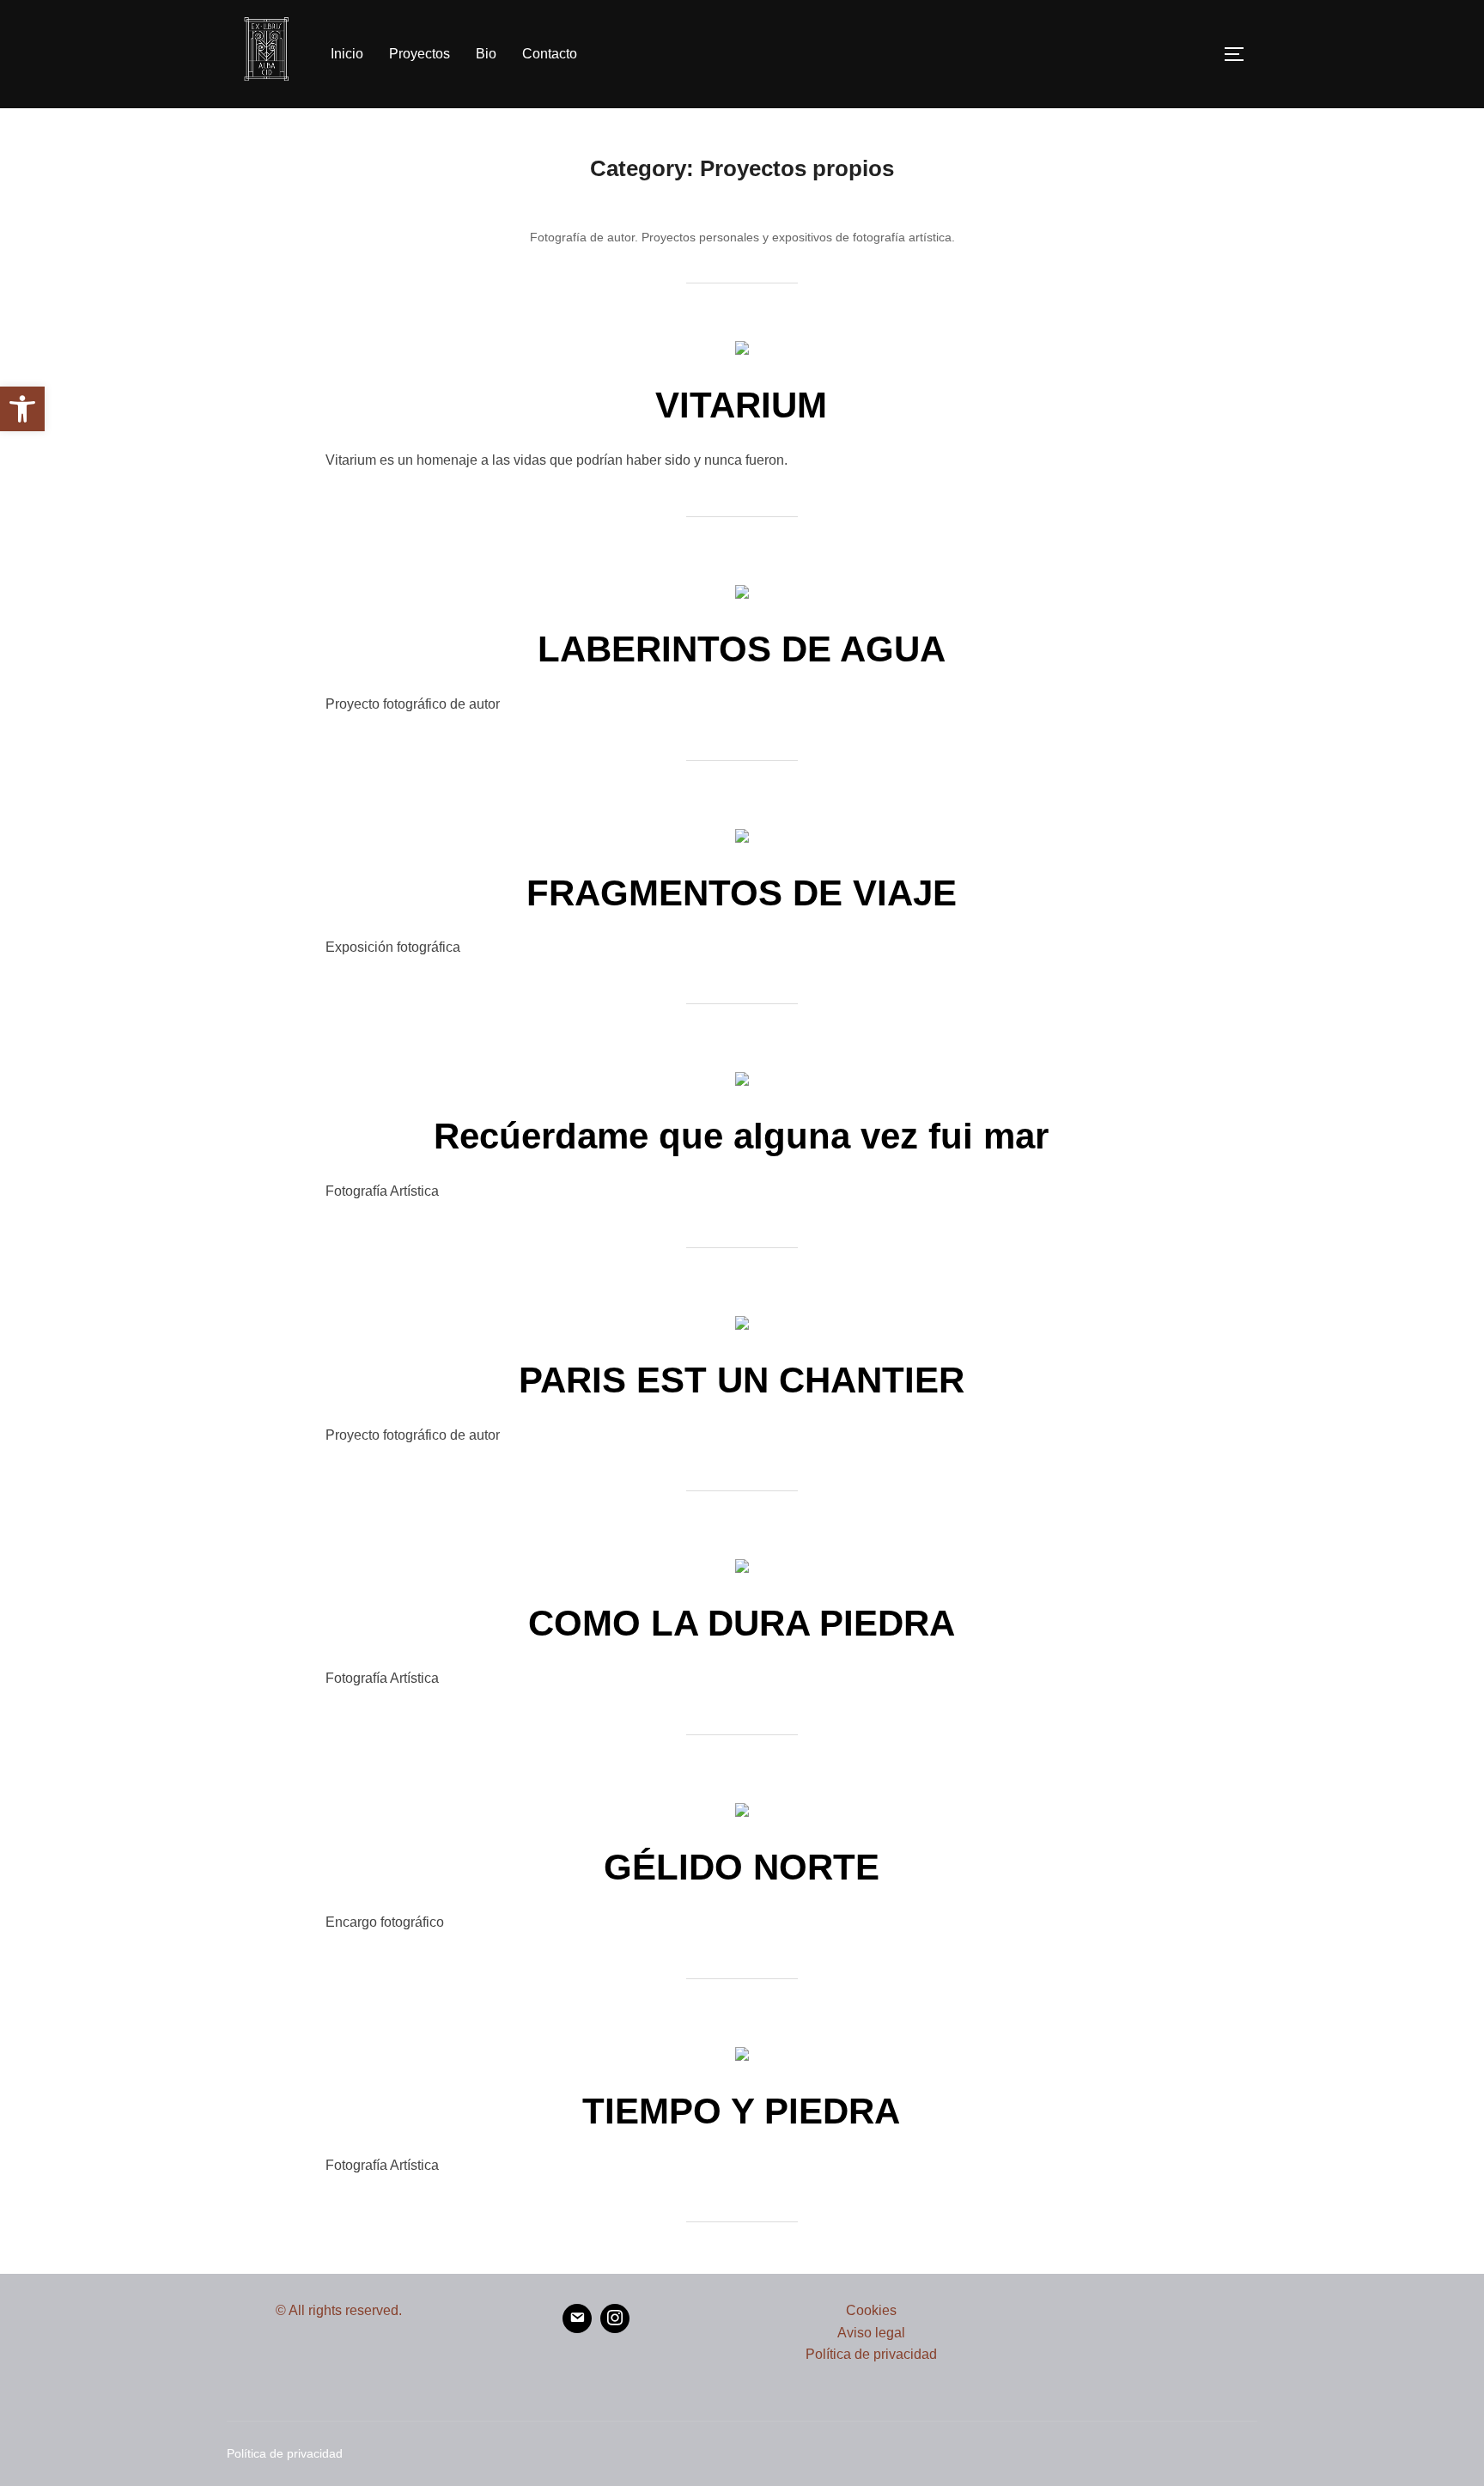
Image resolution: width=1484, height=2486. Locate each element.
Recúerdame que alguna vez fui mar (741, 1136)
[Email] (577, 2318)
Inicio (347, 54)
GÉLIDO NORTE (742, 1867)
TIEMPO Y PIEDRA (741, 2111)
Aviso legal (871, 2333)
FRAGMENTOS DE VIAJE (742, 893)
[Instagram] (615, 2318)
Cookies (871, 2310)
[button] (22, 409)
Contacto (550, 54)
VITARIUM (741, 405)
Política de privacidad (871, 2354)
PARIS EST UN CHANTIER (742, 1380)
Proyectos (420, 54)
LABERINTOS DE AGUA (742, 649)
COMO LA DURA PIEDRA (742, 1623)
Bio (486, 54)
